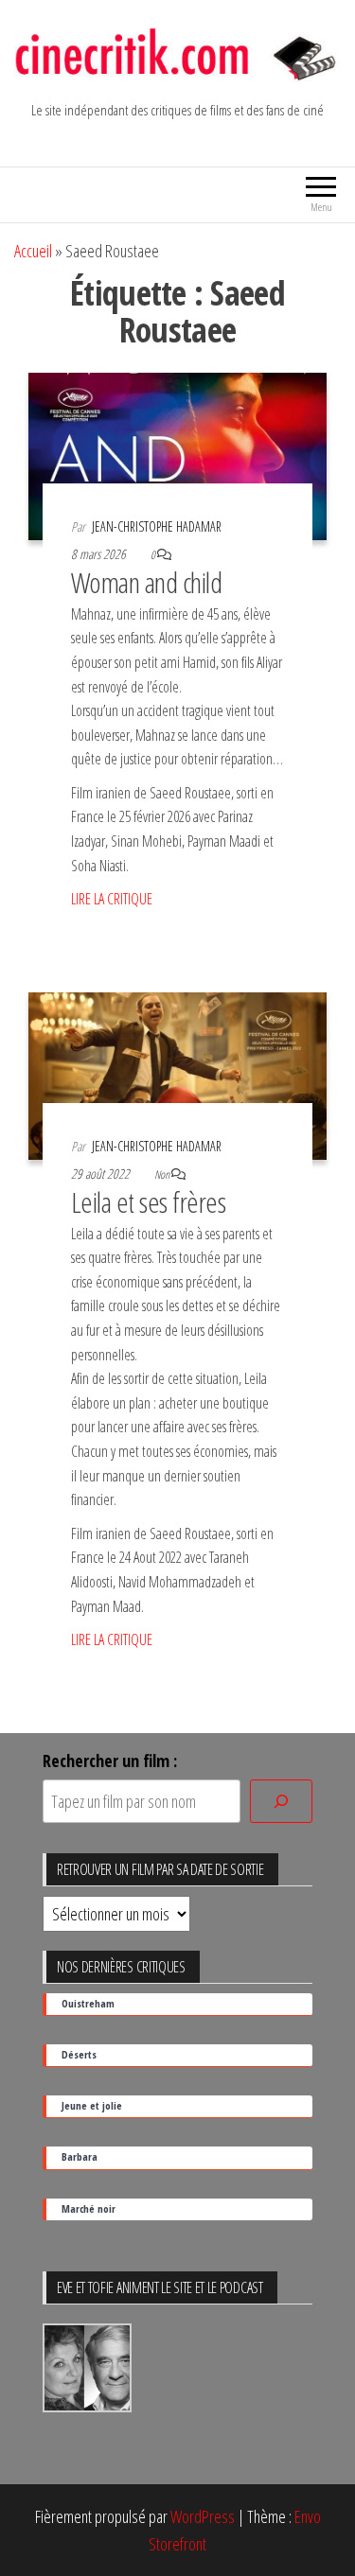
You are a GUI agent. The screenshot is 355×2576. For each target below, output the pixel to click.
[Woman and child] (177, 454)
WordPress (203, 2516)
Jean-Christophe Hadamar (157, 526)
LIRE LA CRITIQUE (112, 899)
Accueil (33, 251)
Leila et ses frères (148, 1202)
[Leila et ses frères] (177, 1074)
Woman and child (146, 582)
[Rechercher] (281, 1802)
